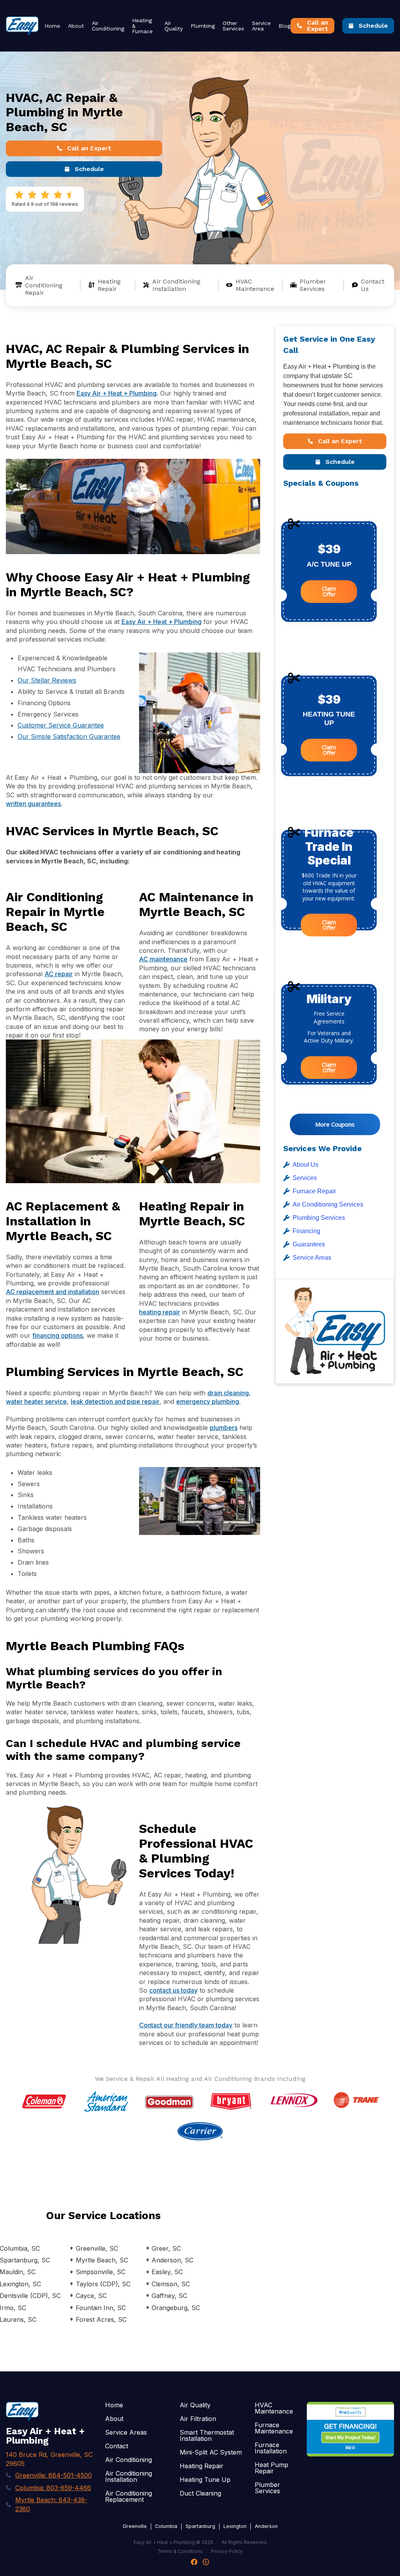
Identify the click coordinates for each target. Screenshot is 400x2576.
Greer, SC (166, 2248)
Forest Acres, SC (101, 2319)
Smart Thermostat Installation (207, 2435)
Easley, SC (167, 2272)
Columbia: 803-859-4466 (53, 2488)
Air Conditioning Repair (44, 285)
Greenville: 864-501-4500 (54, 2475)
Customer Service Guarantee (61, 725)
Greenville (135, 2526)
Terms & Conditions (180, 2551)
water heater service (36, 1401)
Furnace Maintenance (274, 2428)
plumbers (224, 1428)
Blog (285, 26)
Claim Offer (329, 591)
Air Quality (174, 26)
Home (52, 26)
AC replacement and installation (53, 1292)
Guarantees (309, 1244)
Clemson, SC (171, 2284)
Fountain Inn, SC (101, 2308)
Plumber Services (313, 285)
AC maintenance (163, 959)
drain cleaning (228, 1393)
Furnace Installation (271, 2448)
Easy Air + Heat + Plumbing (117, 393)
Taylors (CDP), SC (103, 2284)
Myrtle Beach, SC (102, 2260)
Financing (306, 1231)
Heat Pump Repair (271, 2468)
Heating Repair (109, 285)
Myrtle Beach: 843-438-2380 (51, 2504)
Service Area (261, 26)
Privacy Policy (227, 2551)
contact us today (173, 1990)
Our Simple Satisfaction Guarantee (69, 736)
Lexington (235, 2526)
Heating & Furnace (142, 26)
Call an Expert (89, 148)
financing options (58, 1335)
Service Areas (312, 1258)
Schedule (373, 26)
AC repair (59, 974)
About (76, 26)
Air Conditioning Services (328, 1204)
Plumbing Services (319, 1218)
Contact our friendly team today (186, 2025)
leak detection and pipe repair (115, 1401)
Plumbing (203, 26)
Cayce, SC (91, 2296)
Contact (117, 2446)
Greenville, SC (97, 2248)
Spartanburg (200, 2526)
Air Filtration (198, 2419)
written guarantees (33, 804)
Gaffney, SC (169, 2296)
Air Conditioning (108, 26)
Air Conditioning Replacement (129, 2496)
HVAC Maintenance (255, 285)
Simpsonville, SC (100, 2272)
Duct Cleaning (200, 2493)
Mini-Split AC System (211, 2452)
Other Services (233, 26)
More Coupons (335, 1124)
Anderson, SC (172, 2260)
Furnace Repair (314, 1191)
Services (305, 1178)
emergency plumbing (208, 1401)
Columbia (166, 2526)
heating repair (160, 1312)
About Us (305, 1165)
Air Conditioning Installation (176, 285)
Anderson (266, 2526)
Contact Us (373, 285)
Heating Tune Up (205, 2480)
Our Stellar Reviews (47, 680)
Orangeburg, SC (176, 2308)
